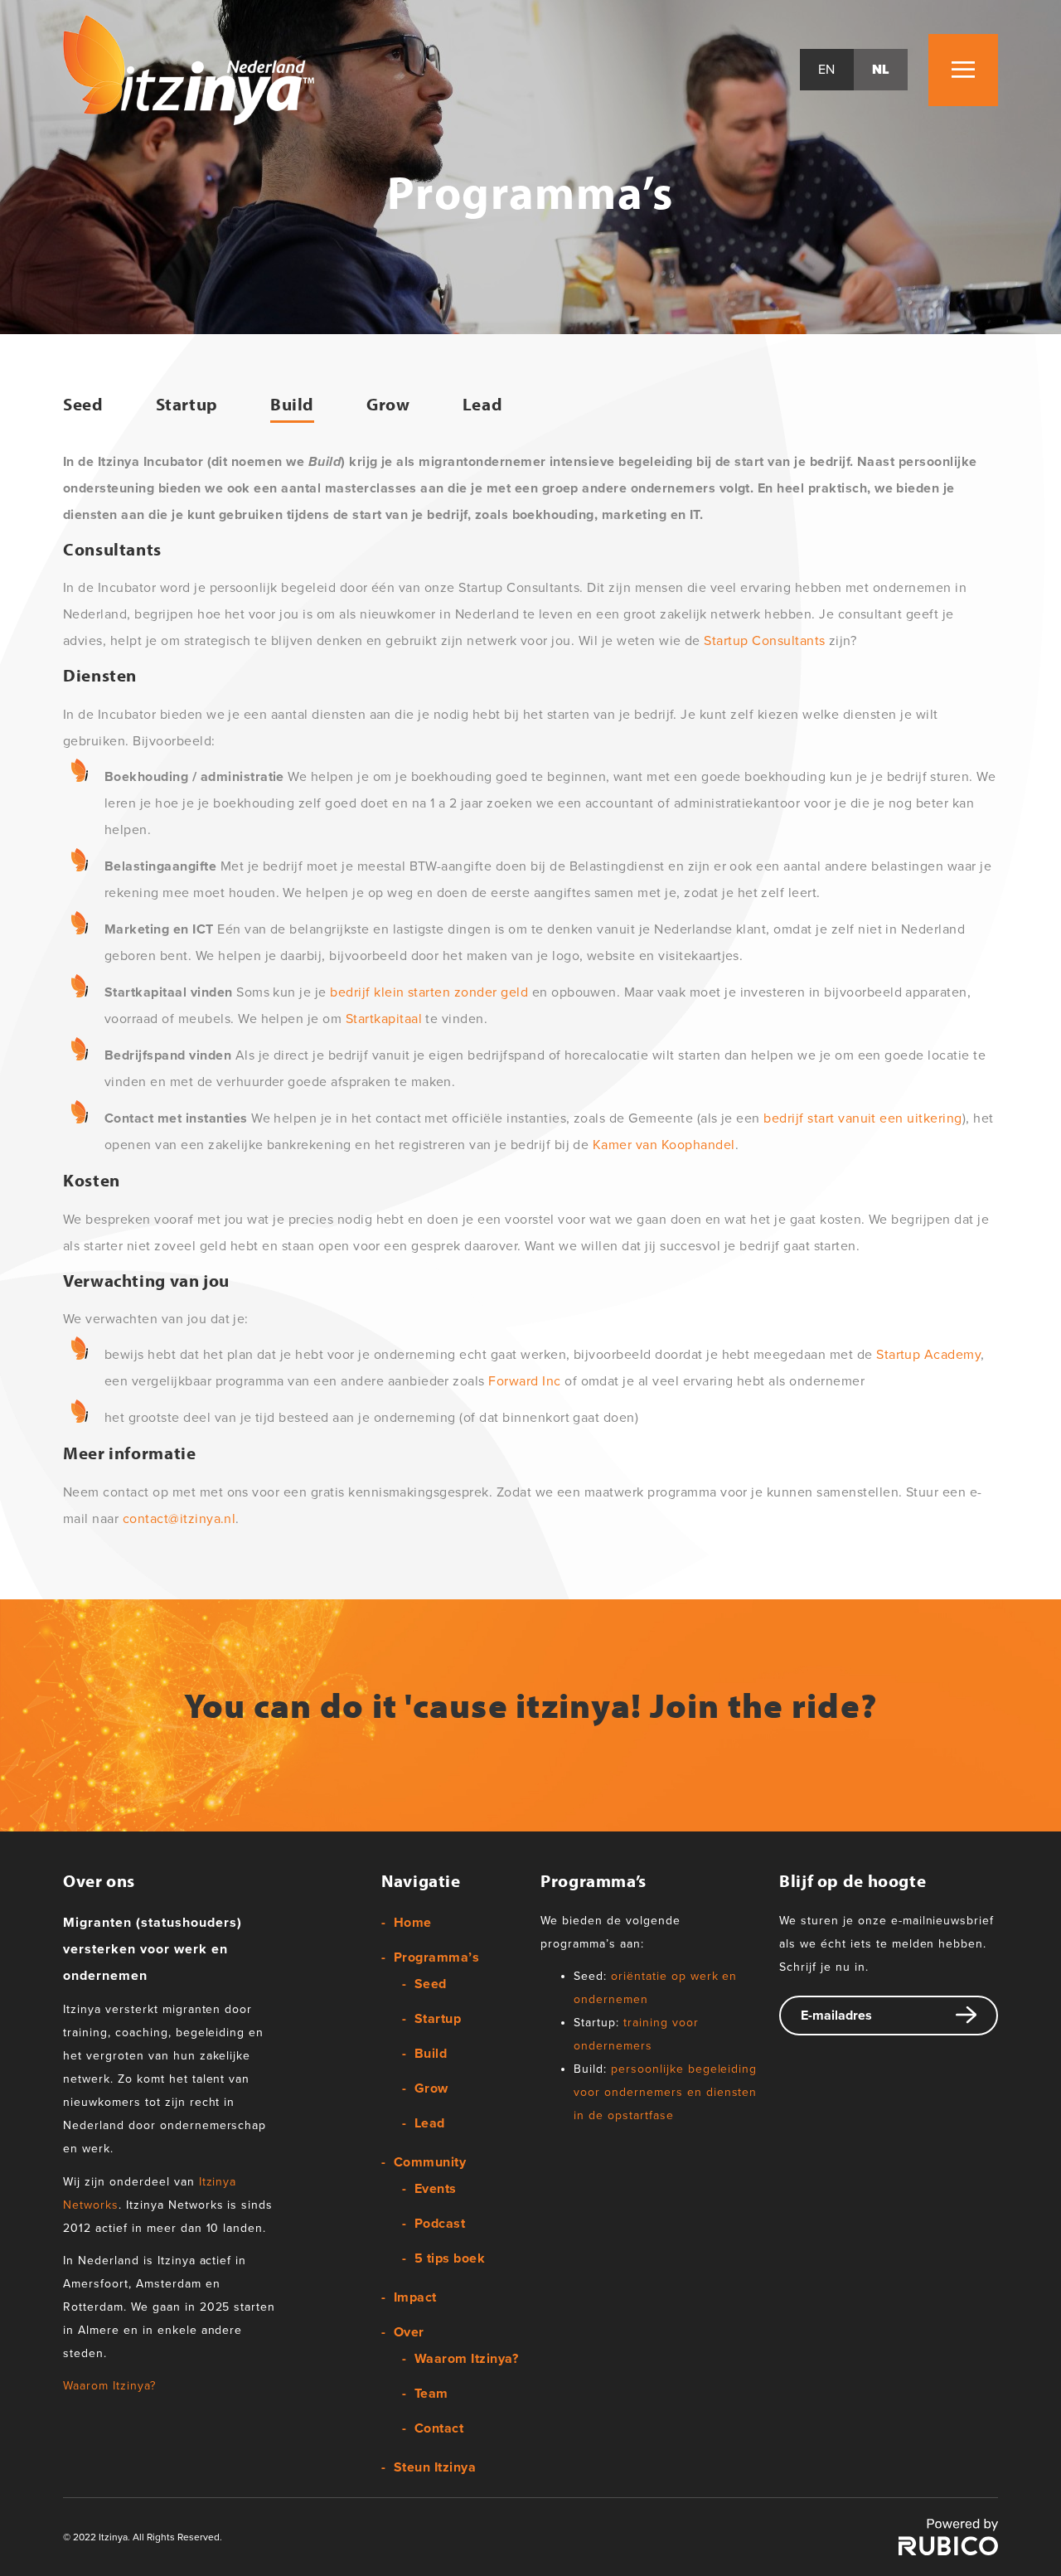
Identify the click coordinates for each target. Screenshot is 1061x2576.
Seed (83, 404)
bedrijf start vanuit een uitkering (862, 1118)
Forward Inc (524, 1381)
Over (409, 2332)
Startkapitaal (384, 1019)
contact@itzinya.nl (179, 1519)
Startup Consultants (764, 641)
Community (430, 2162)
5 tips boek (450, 2258)
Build (292, 404)
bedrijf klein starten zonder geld (429, 992)
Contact (439, 2428)
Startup (187, 404)
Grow (388, 404)
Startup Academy (928, 1355)
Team (431, 2394)
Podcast (440, 2224)
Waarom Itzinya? (109, 2386)
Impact (415, 2297)
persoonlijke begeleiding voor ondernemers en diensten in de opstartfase (665, 2092)
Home (413, 1923)
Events (436, 2189)
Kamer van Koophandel (664, 1145)
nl (881, 70)
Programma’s (436, 1957)
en (827, 70)
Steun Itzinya (435, 2467)
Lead (483, 404)
